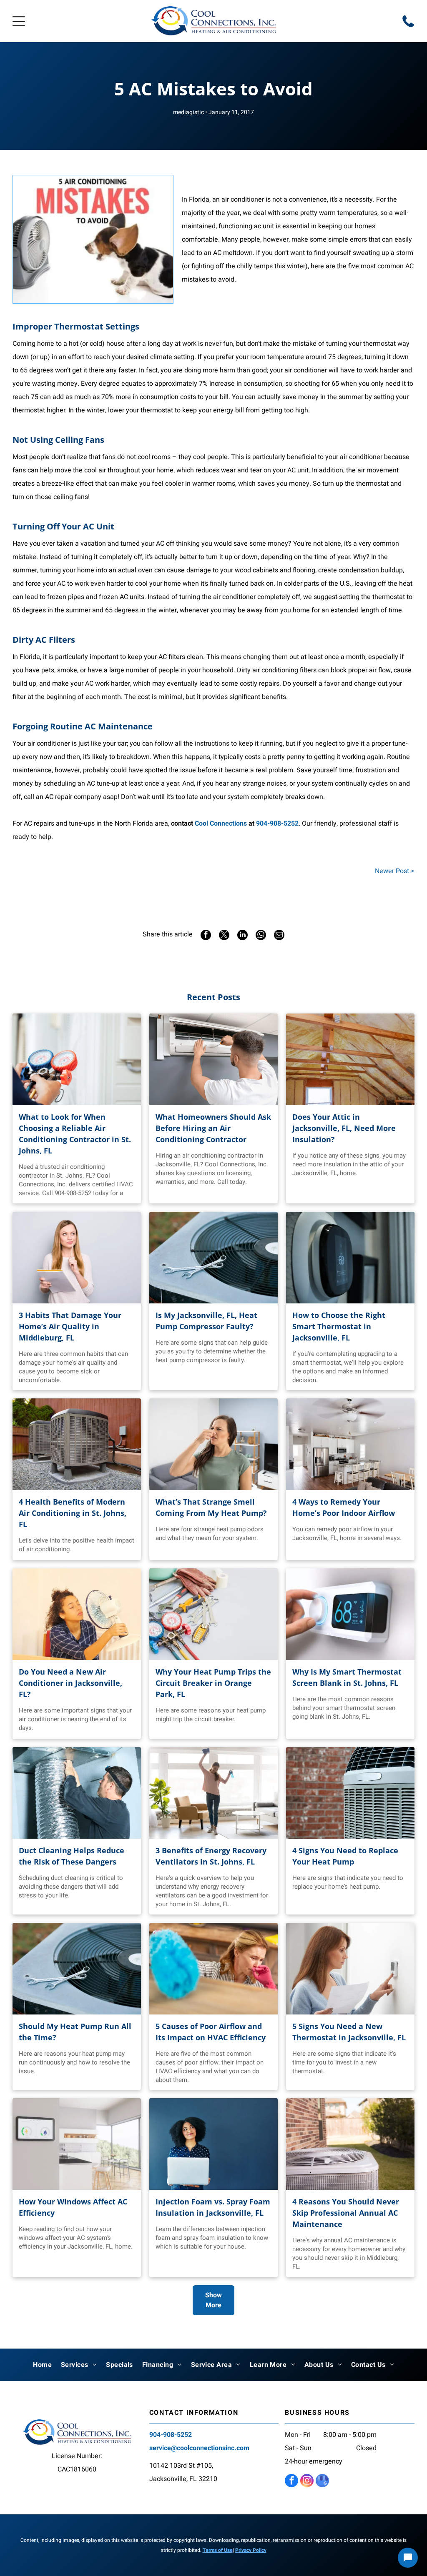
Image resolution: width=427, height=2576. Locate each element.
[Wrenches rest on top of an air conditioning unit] (77, 1969)
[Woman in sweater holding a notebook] (77, 1258)
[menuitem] (42, 2365)
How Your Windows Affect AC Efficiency (73, 2207)
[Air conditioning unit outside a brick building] (350, 2144)
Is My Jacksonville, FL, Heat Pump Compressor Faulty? (206, 1321)
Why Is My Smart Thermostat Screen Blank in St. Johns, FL (347, 1677)
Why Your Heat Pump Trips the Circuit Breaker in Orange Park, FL (213, 1683)
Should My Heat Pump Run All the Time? (75, 2032)
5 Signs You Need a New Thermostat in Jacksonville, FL (349, 2032)
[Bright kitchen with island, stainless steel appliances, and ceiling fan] (350, 1444)
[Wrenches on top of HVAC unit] (213, 1258)
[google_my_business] (322, 2482)
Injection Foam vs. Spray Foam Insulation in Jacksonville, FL (213, 2207)
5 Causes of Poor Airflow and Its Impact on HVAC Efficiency (211, 2032)
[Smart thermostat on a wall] (350, 1258)
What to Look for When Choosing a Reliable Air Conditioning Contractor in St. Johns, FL (75, 1134)
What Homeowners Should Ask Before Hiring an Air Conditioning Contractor (213, 1128)
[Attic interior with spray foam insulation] (350, 1059)
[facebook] (291, 2482)
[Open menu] (19, 21)
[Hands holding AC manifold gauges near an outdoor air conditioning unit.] (77, 1059)
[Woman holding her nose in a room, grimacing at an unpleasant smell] (213, 1444)
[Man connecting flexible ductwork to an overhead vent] (77, 1793)
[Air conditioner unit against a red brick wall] (350, 1793)
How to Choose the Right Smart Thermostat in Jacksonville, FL (339, 1326)
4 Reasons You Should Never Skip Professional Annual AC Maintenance (346, 2213)
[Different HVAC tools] (213, 1614)
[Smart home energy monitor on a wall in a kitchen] (77, 2144)
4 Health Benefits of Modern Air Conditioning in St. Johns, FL (73, 1513)
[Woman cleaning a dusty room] (213, 1969)
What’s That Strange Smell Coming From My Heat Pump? (211, 1507)
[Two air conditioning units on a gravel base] (77, 1444)
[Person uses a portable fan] (77, 1614)
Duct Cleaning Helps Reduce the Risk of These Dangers (72, 1856)
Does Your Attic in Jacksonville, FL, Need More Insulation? (344, 1128)
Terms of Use (218, 2550)
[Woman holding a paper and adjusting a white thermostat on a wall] (350, 1969)
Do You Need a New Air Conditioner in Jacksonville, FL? (70, 1683)
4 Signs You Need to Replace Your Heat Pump (345, 1856)
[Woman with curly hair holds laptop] (213, 2144)
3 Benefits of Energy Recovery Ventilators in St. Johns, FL (211, 1856)
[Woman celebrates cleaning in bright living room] (213, 1793)
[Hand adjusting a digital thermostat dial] (350, 1614)
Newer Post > (395, 871)
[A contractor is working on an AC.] (213, 1059)
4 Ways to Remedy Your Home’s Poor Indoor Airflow (344, 1507)
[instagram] (307, 2482)
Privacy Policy (251, 2550)
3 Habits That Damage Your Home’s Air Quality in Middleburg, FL (70, 1326)
